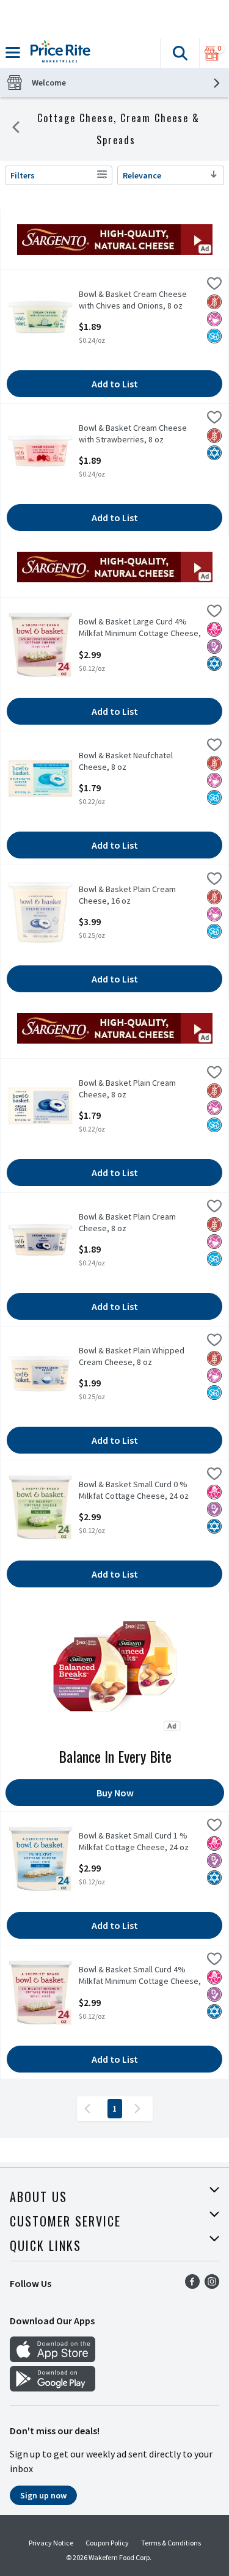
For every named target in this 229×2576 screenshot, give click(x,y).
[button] (180, 53)
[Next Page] (140, 2109)
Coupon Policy (107, 2543)
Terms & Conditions (171, 2543)
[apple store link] (53, 2358)
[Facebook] (192, 2285)
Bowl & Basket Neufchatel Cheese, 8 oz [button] (126, 761)
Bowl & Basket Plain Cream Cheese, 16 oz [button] (127, 895)
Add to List (115, 384)
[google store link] (53, 2388)
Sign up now (43, 2495)
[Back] (16, 129)
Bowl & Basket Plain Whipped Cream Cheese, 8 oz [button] (132, 1356)
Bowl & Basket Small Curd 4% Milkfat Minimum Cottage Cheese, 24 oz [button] (140, 1976)
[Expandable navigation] (13, 53)
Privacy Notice (51, 2543)
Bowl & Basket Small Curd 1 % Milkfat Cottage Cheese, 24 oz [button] (134, 1842)
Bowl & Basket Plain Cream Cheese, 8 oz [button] (127, 1089)
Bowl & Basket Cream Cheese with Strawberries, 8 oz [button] (133, 434)
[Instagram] (212, 2285)
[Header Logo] (58, 53)
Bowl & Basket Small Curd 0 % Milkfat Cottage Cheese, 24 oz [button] (134, 1490)
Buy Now (115, 1793)
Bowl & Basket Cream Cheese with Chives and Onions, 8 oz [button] (133, 300)
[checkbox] (214, 285)
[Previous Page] (90, 2109)
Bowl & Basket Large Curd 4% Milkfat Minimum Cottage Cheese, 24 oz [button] (140, 628)
